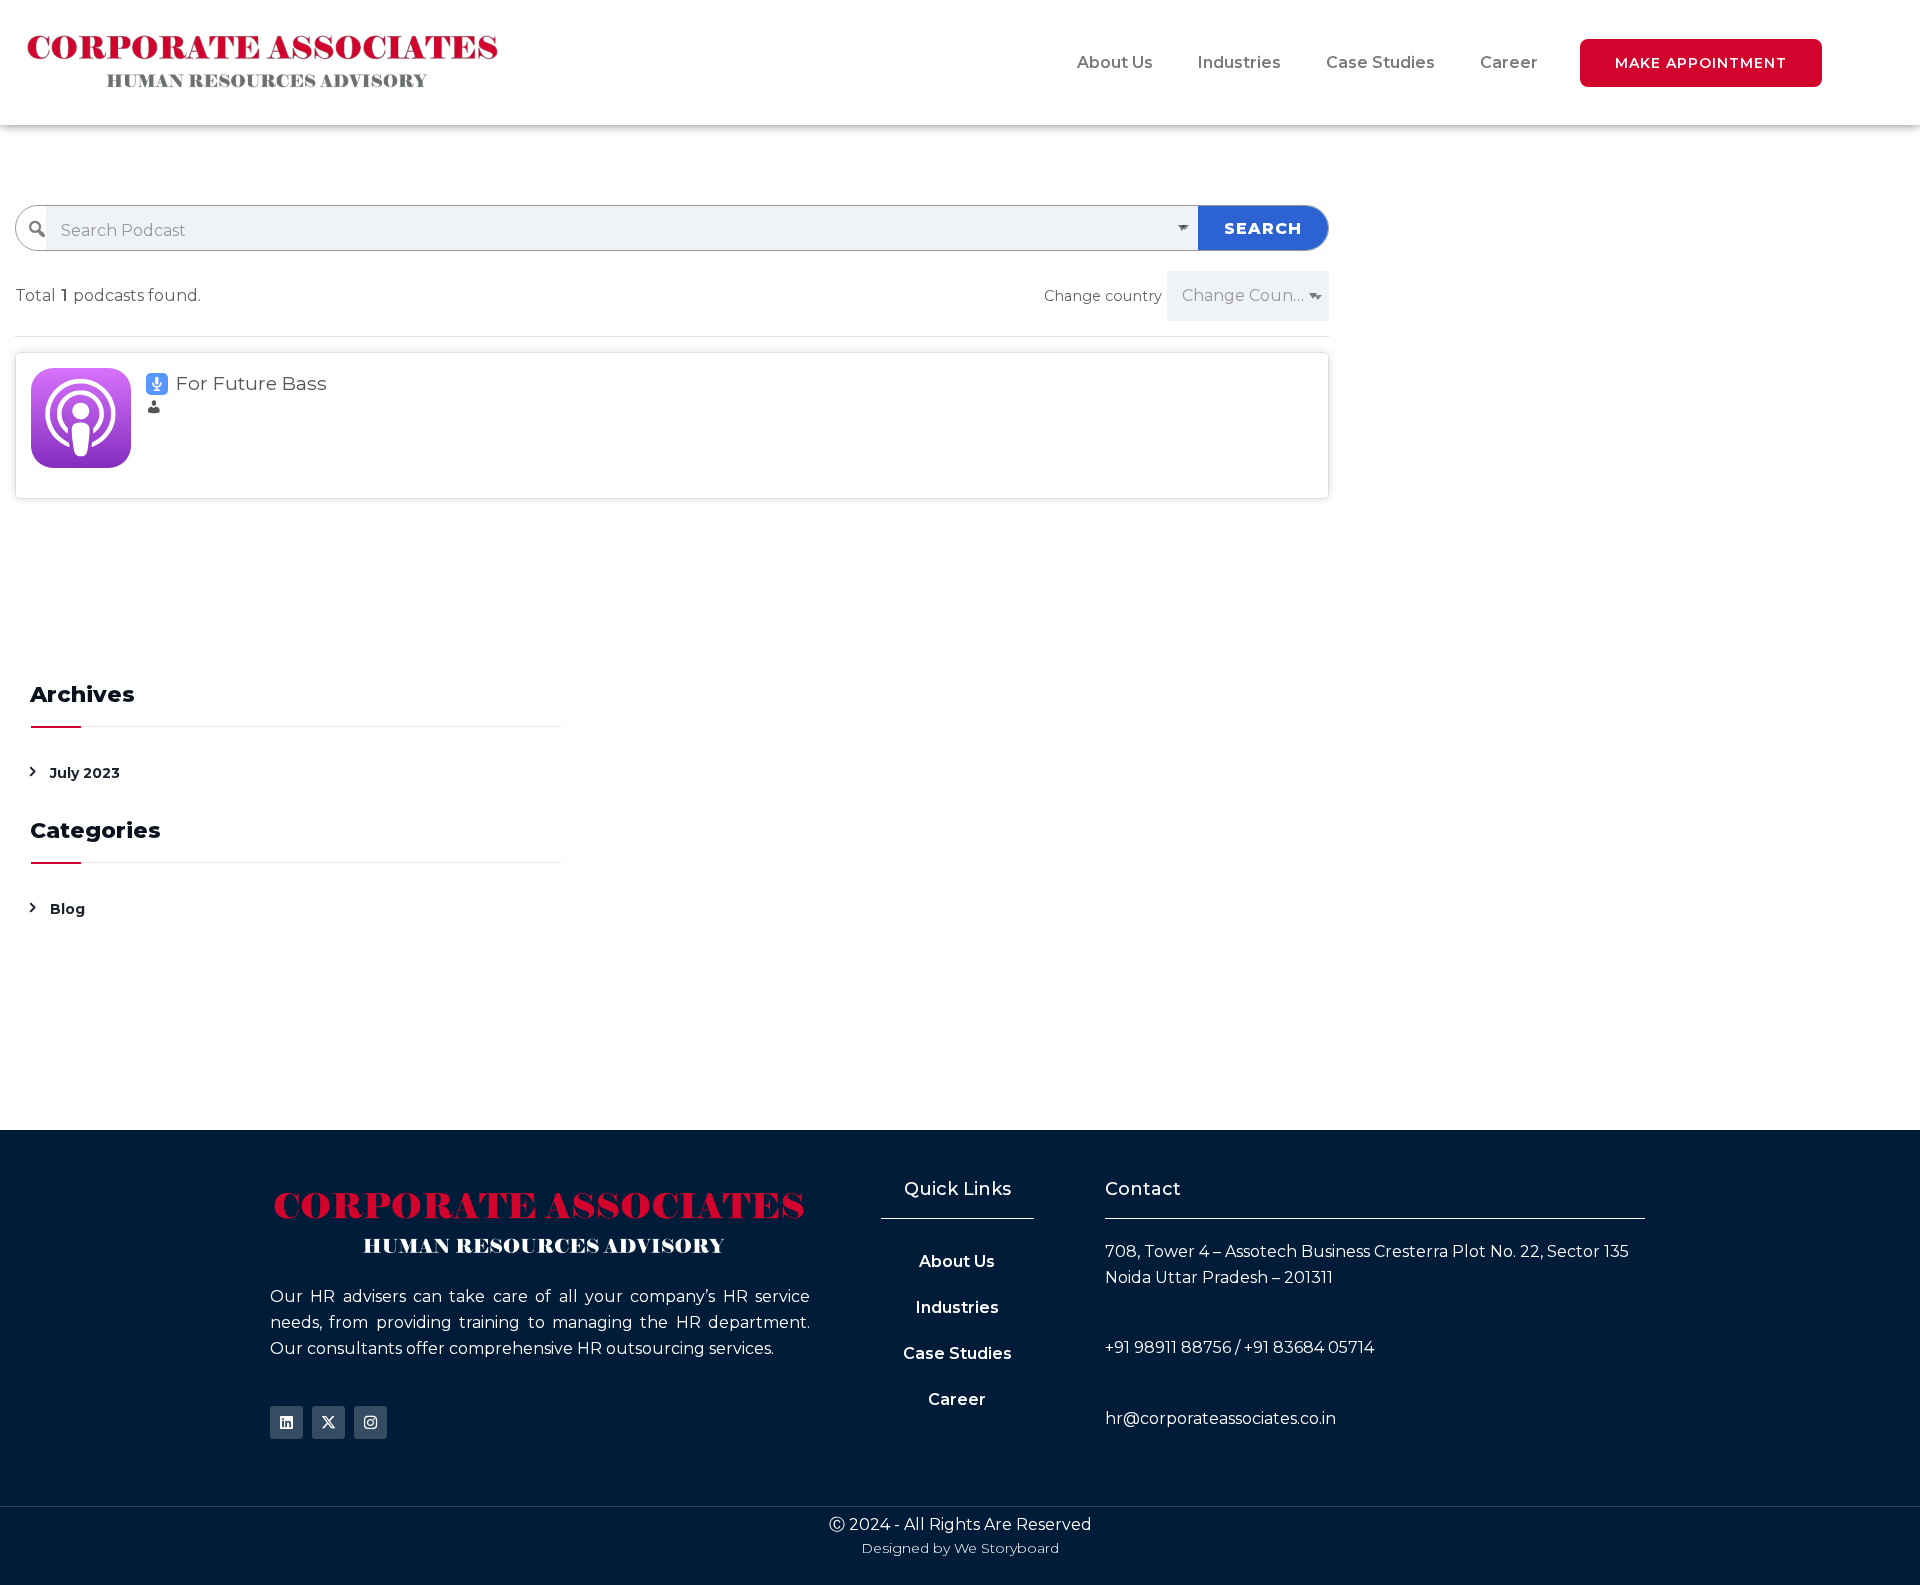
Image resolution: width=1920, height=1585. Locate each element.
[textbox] (622, 231)
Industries (1239, 62)
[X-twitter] (328, 1422)
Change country (1103, 296)
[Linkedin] (286, 1422)
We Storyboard (1006, 1548)
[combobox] (622, 231)
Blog (67, 909)
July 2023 (85, 773)
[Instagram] (370, 1422)
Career (1509, 62)
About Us (1115, 62)
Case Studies (1380, 62)
